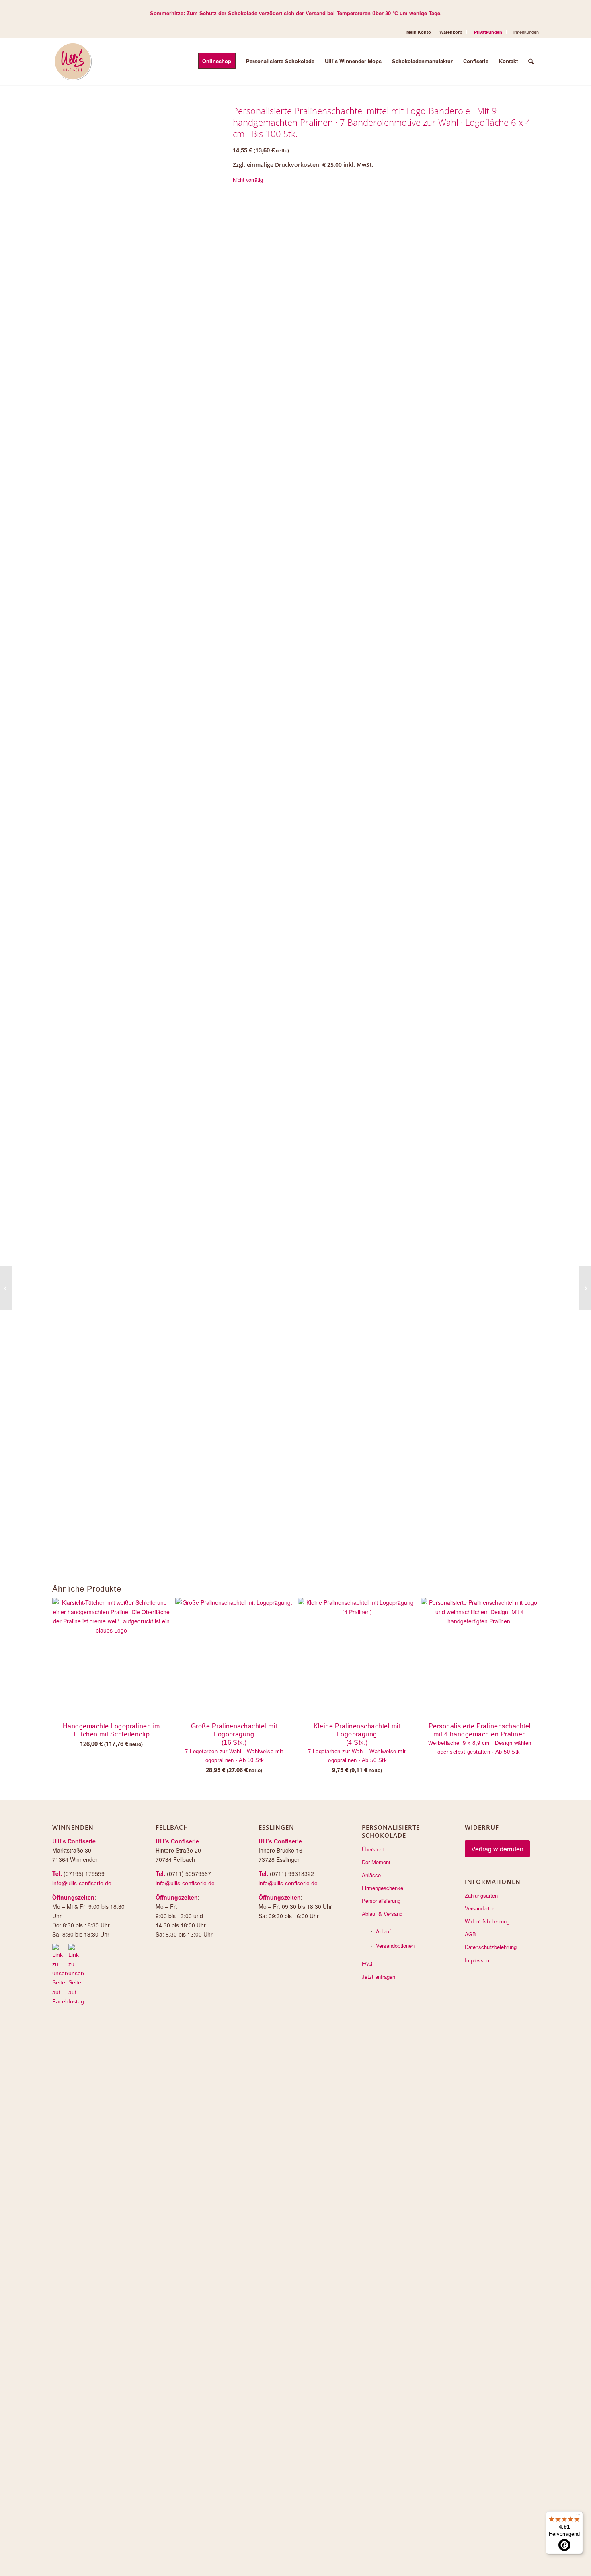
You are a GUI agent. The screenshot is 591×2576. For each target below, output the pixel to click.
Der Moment (376, 1862)
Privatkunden (488, 32)
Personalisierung (381, 1901)
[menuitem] (419, 32)
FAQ (367, 1963)
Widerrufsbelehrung (487, 1921)
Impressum (478, 1960)
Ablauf (383, 1931)
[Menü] (578, 2516)
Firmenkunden (525, 32)
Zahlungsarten (481, 1895)
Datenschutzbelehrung (491, 1947)
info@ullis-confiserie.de (82, 1883)
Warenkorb (451, 32)
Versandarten (480, 1908)
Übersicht (373, 1849)
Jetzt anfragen (379, 1977)
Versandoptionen (395, 1946)
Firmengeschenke (383, 1888)
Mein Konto (419, 32)
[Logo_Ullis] (73, 61)
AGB (470, 1934)
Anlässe (371, 1875)
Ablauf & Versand (382, 1914)
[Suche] (531, 61)
